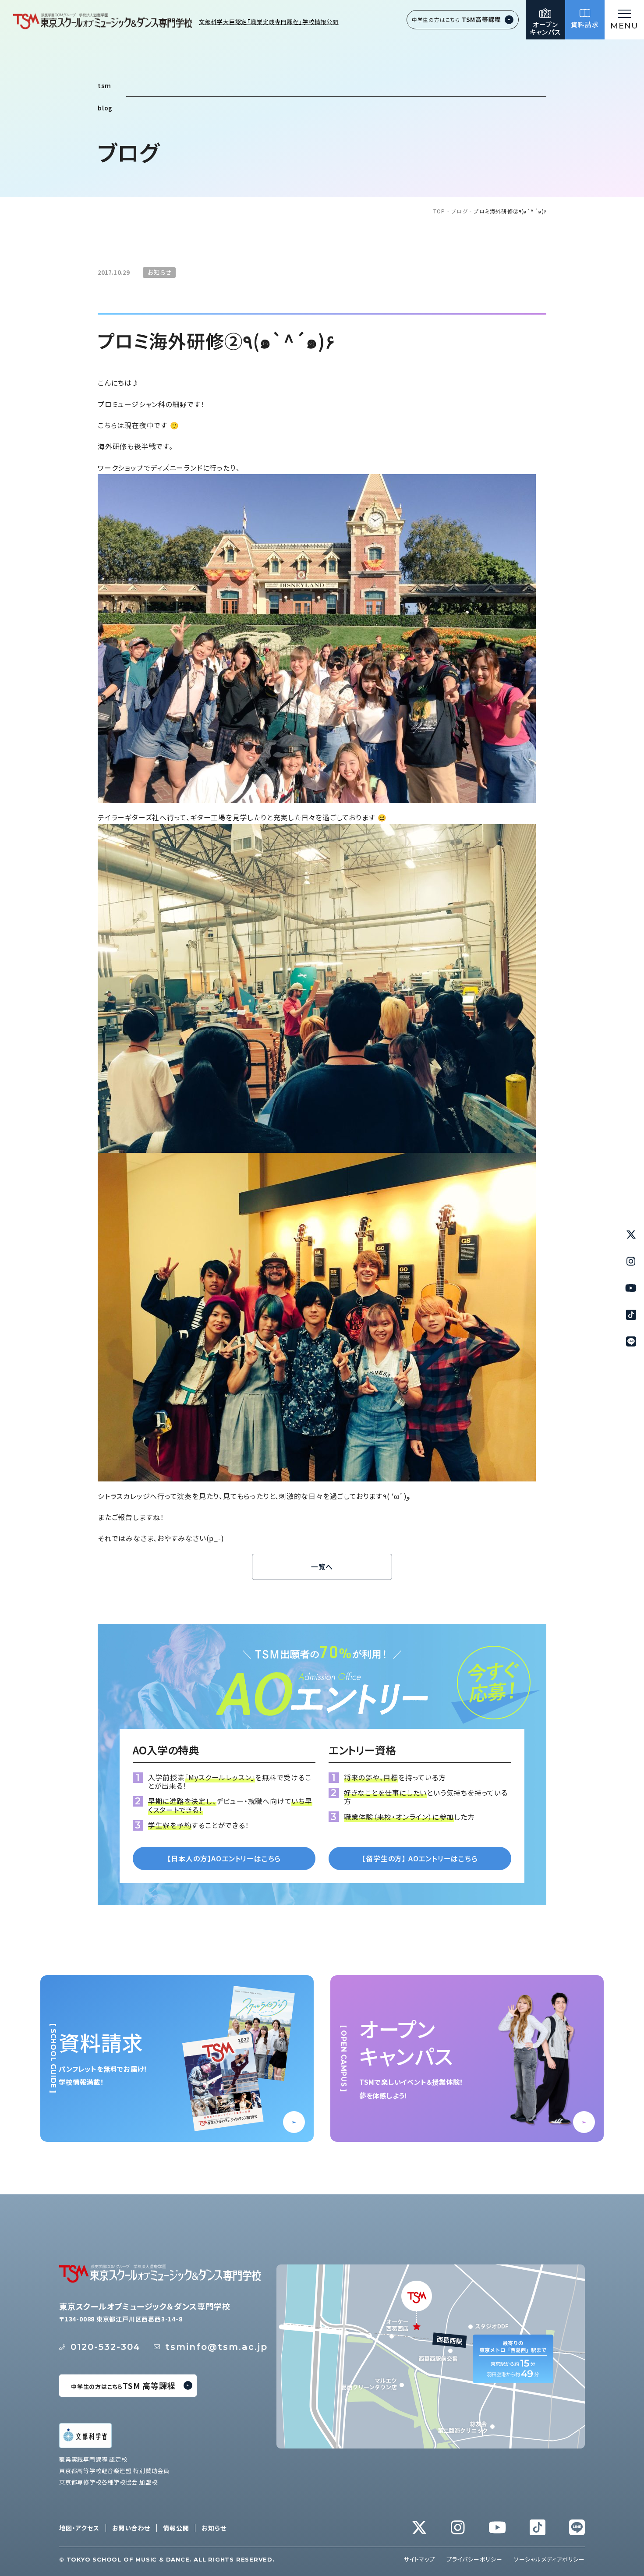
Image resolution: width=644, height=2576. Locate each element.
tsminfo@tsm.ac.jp (216, 2347)
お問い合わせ (131, 2528)
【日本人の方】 (224, 1858)
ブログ (460, 211)
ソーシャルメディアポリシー (549, 2559)
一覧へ (322, 1567)
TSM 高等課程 (123, 2385)
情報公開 (176, 2528)
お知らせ (214, 2528)
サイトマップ (419, 2559)
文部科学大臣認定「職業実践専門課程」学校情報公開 (269, 22)
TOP (439, 211)
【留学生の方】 (420, 1858)
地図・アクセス (79, 2528)
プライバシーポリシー (474, 2559)
